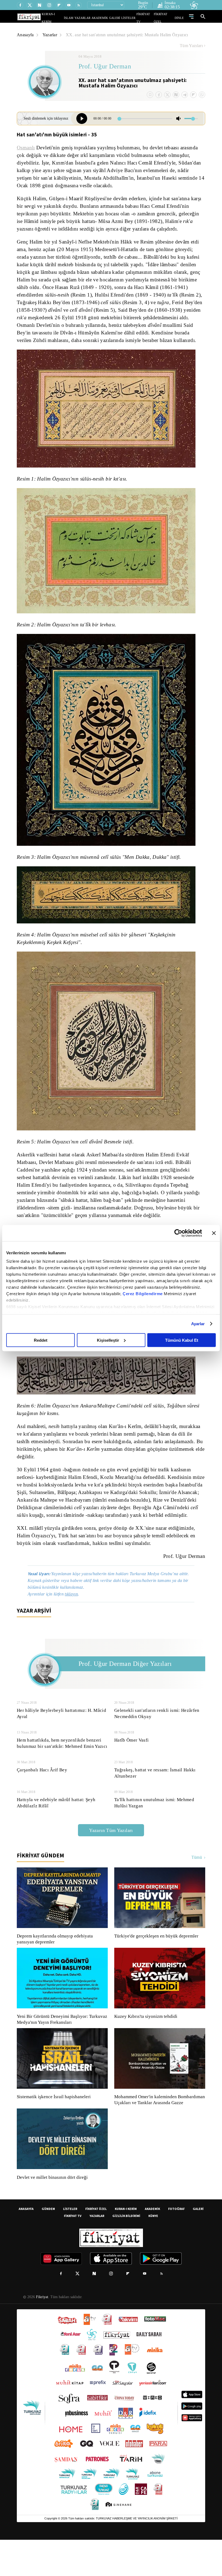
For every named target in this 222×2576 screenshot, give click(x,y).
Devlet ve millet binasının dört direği (53, 2214)
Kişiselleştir (108, 1340)
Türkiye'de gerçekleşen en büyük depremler (158, 1966)
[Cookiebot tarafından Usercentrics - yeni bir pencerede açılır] (178, 1233)
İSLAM (81, 18)
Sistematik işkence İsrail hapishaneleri (54, 2127)
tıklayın (74, 1624)
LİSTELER (132, 18)
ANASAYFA (26, 2245)
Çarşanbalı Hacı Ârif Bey (41, 1800)
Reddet (41, 1340)
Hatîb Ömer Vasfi (131, 1770)
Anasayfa (26, 35)
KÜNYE (153, 2252)
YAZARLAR (93, 18)
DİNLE (180, 18)
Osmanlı (26, 148)
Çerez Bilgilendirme (143, 1294)
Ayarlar (198, 1324)
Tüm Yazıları (191, 46)
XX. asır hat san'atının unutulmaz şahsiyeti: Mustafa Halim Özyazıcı (131, 35)
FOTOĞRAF (176, 2245)
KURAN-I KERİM (126, 2245)
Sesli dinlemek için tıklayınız (39, 118)
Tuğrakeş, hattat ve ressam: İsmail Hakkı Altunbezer (156, 1803)
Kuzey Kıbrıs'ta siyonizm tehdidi (145, 2047)
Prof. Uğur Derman (105, 67)
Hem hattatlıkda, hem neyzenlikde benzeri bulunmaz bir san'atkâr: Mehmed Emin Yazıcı (61, 1774)
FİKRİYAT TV (147, 18)
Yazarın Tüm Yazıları (111, 1861)
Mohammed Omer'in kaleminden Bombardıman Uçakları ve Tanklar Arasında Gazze (157, 2133)
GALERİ (120, 18)
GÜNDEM (48, 2245)
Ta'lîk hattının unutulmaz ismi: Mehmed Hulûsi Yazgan (155, 1833)
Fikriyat (42, 2333)
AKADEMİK (107, 18)
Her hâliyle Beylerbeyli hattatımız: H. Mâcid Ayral (61, 1744)
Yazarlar (51, 35)
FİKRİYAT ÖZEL (165, 18)
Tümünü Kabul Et (182, 1340)
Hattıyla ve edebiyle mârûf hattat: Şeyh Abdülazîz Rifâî (57, 1833)
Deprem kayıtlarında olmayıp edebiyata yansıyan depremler (56, 1969)
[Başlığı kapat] (214, 1233)
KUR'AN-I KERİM (66, 18)
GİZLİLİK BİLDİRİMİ (126, 2252)
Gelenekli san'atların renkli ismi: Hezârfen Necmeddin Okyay (158, 1744)
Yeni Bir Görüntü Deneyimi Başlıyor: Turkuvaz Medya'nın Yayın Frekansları (61, 2050)
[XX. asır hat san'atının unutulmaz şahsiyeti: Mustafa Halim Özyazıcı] (83, 119)
